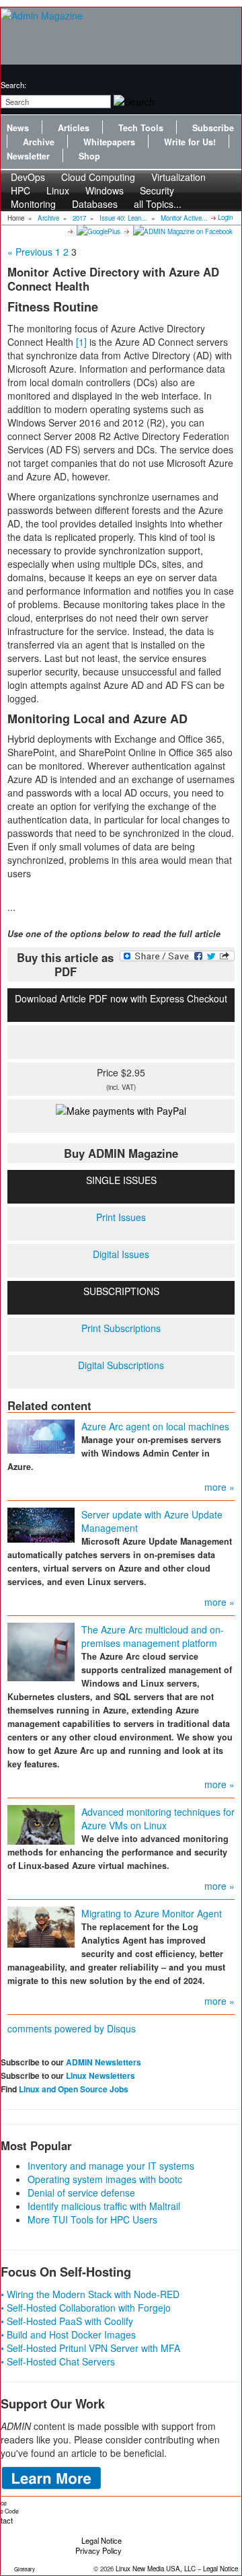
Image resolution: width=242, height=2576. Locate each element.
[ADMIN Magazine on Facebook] (182, 231)
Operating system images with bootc (105, 2179)
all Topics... (158, 204)
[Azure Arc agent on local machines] (41, 1435)
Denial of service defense (81, 2193)
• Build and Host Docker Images (68, 2334)
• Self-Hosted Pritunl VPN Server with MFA (90, 2348)
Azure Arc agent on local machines (155, 1426)
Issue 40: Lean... (123, 218)
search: (13, 85)
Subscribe (213, 128)
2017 (79, 218)
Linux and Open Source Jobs (74, 2089)
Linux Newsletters (100, 2075)
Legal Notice (102, 2540)
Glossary (25, 2569)
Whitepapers (109, 142)
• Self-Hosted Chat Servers (58, 2361)
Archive (39, 142)
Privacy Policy (98, 2550)
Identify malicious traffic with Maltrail (104, 2206)
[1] (81, 342)
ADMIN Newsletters (104, 2062)
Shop (89, 156)
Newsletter (28, 156)
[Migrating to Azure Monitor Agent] (41, 1925)
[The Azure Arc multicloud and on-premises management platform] (41, 1650)
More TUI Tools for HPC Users (92, 2219)
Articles (74, 128)
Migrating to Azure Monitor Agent (152, 1913)
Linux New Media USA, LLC (156, 2569)
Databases (95, 204)
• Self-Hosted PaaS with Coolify (67, 2321)
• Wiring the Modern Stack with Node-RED (90, 2294)
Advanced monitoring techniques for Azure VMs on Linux (158, 1818)
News (18, 128)
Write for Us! (190, 142)
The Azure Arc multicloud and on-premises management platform (153, 1636)
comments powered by (72, 2028)
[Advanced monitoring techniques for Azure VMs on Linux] (41, 1823)
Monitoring (33, 204)
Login (225, 217)
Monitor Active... (184, 218)
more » (219, 1487)
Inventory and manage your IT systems (111, 2166)
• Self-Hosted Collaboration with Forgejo (86, 2308)
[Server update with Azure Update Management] (41, 1524)
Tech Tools (141, 128)
